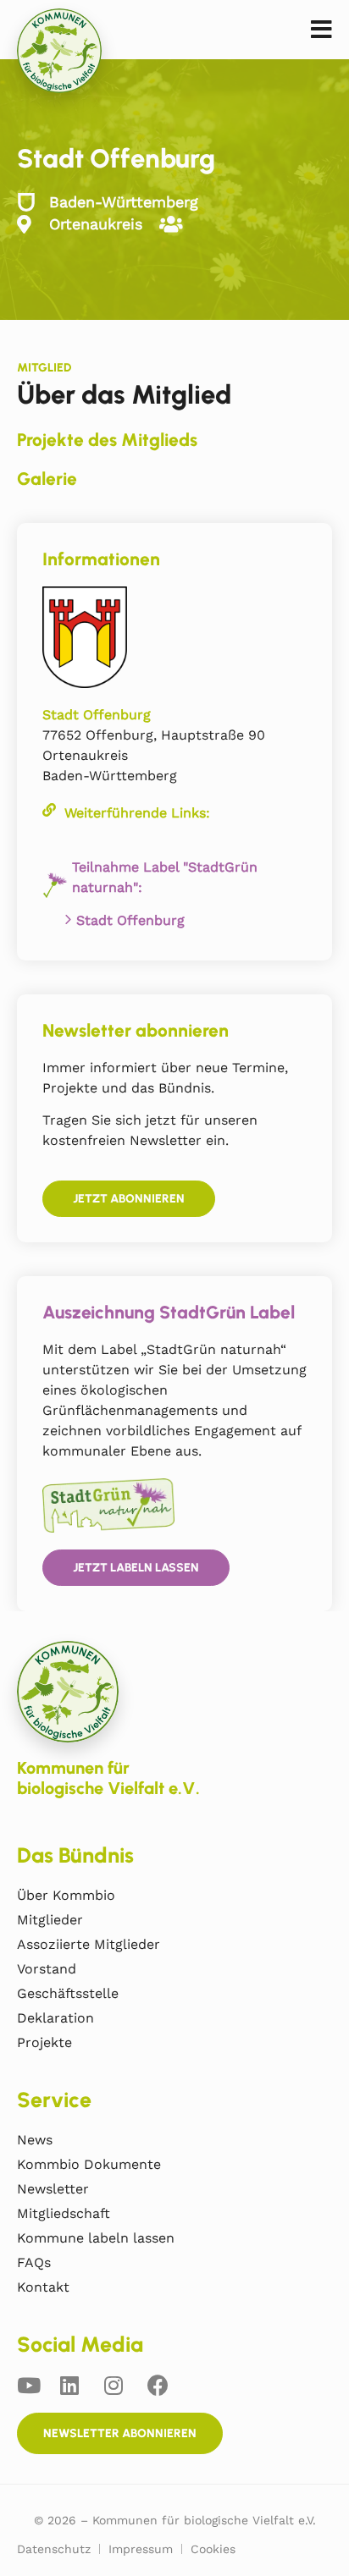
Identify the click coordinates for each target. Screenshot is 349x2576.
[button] (321, 30)
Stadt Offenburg (130, 920)
